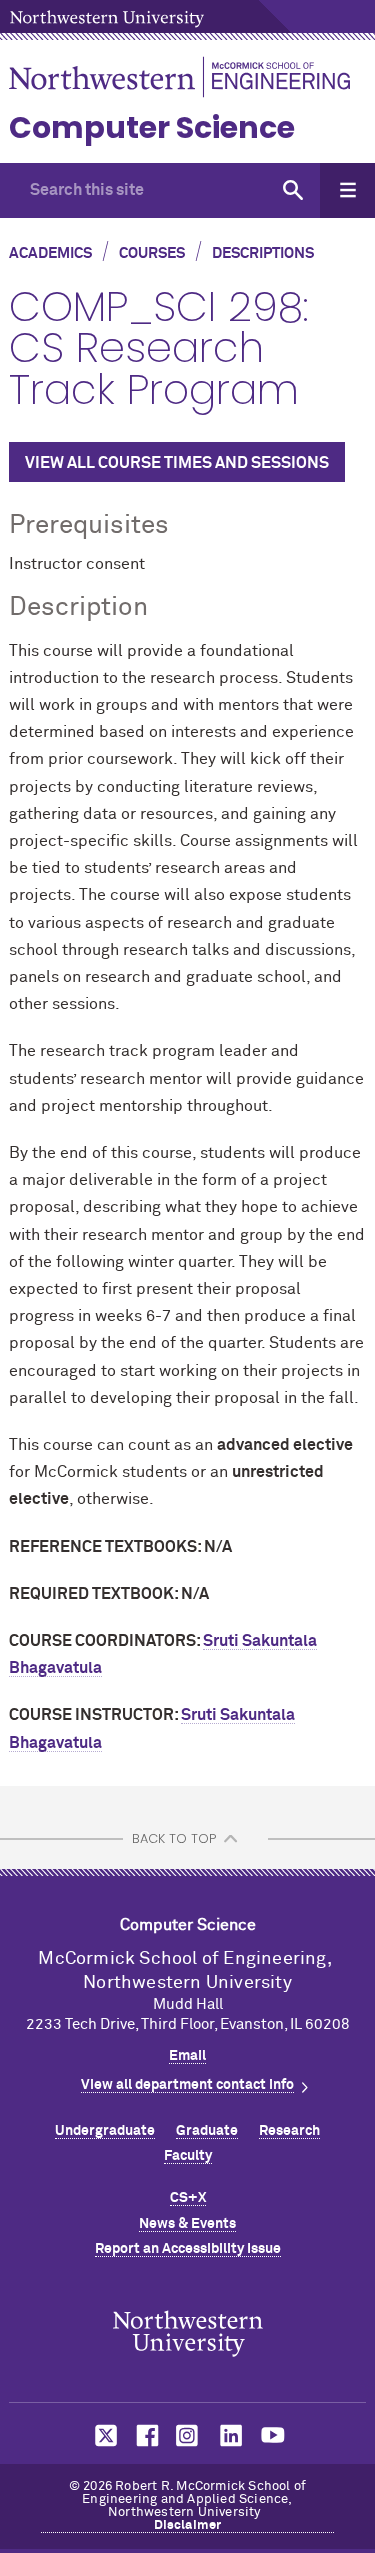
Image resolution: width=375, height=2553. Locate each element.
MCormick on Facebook (145, 2435)
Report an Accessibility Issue (188, 2249)
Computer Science (152, 127)
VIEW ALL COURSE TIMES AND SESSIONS (177, 463)
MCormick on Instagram (188, 2435)
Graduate (207, 2131)
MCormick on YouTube (273, 2435)
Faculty (188, 2156)
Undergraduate (105, 2131)
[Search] (292, 190)
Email (187, 2056)
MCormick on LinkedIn (230, 2435)
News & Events (187, 2224)
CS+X (188, 2198)
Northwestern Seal (188, 2334)
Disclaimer (188, 2525)
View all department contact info (187, 2085)
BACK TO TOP (174, 1838)
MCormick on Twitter (102, 2435)
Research (289, 2131)
